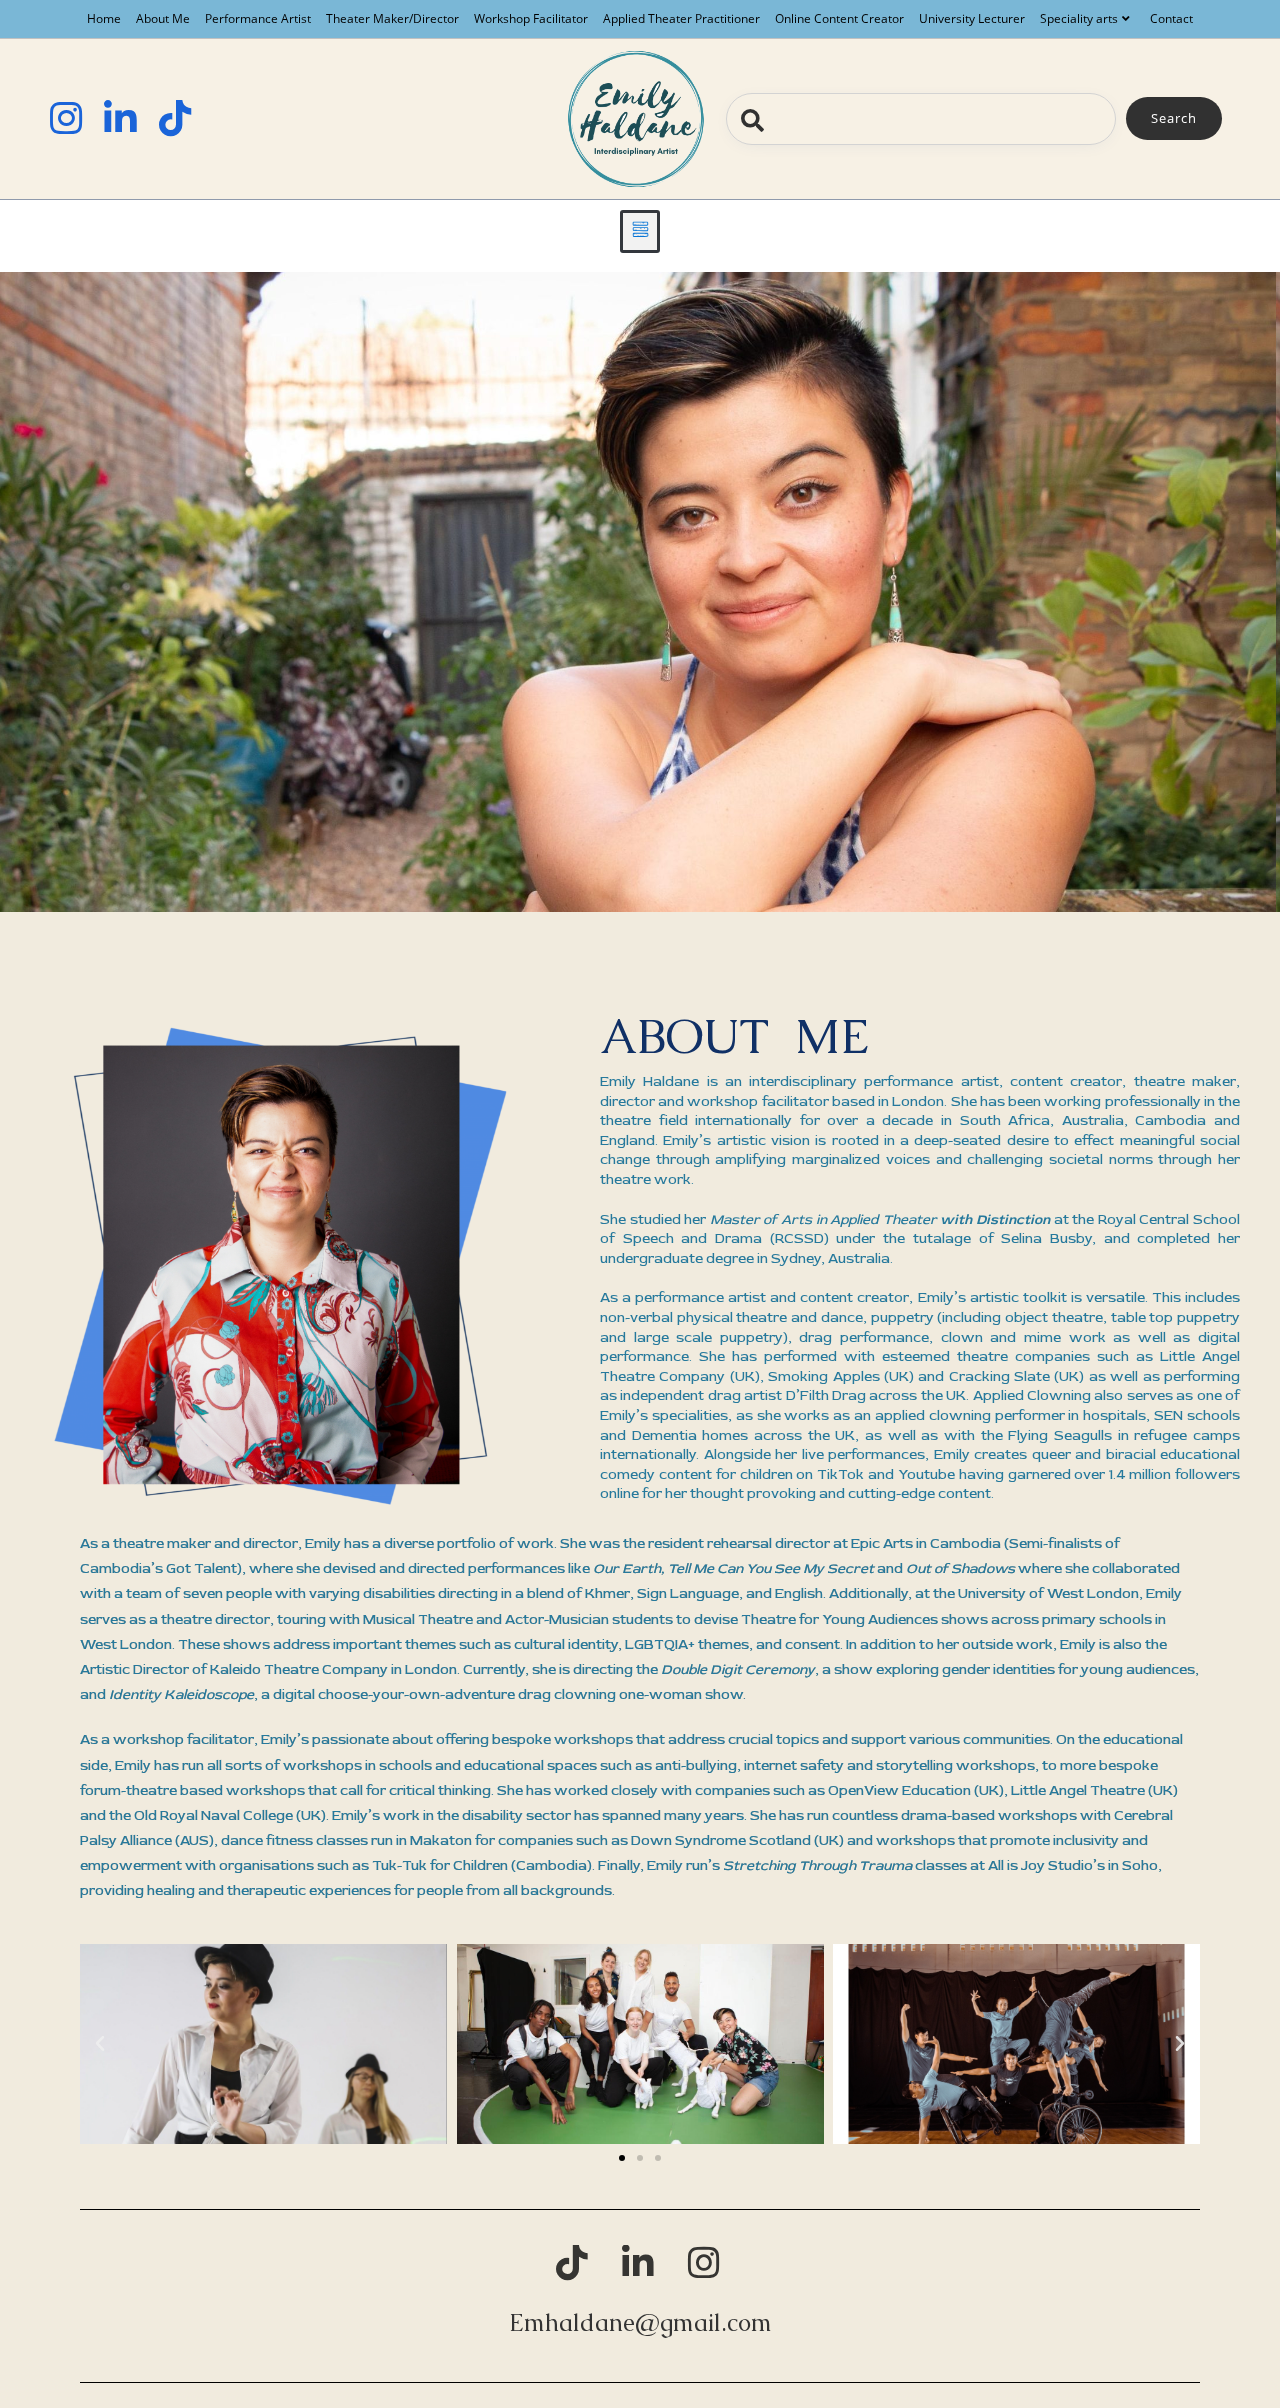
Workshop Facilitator (531, 18)
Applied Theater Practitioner (681, 18)
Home (104, 18)
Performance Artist (258, 18)
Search (1174, 118)
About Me (163, 18)
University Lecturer (972, 18)
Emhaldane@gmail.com (640, 2322)
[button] (640, 232)
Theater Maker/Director (392, 18)
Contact (1171, 18)
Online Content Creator (839, 18)
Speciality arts (1079, 18)
